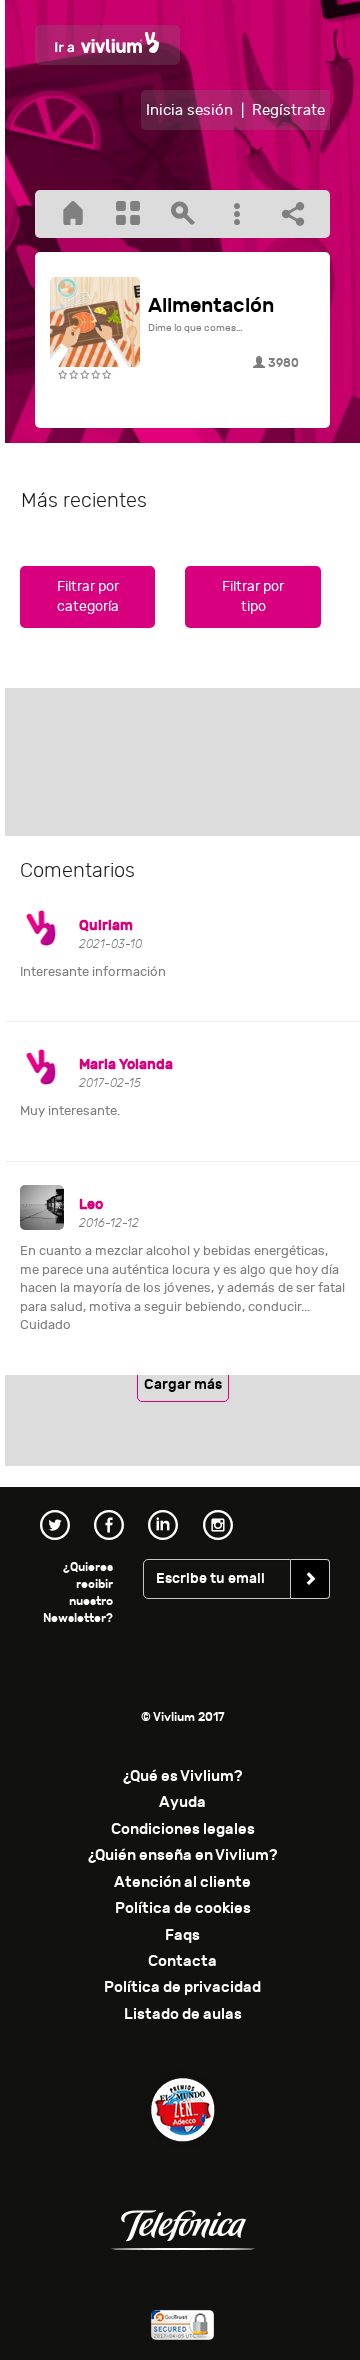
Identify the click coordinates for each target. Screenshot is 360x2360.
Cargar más (183, 1384)
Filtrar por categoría (88, 596)
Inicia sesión (189, 110)
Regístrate (288, 110)
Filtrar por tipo (253, 596)
